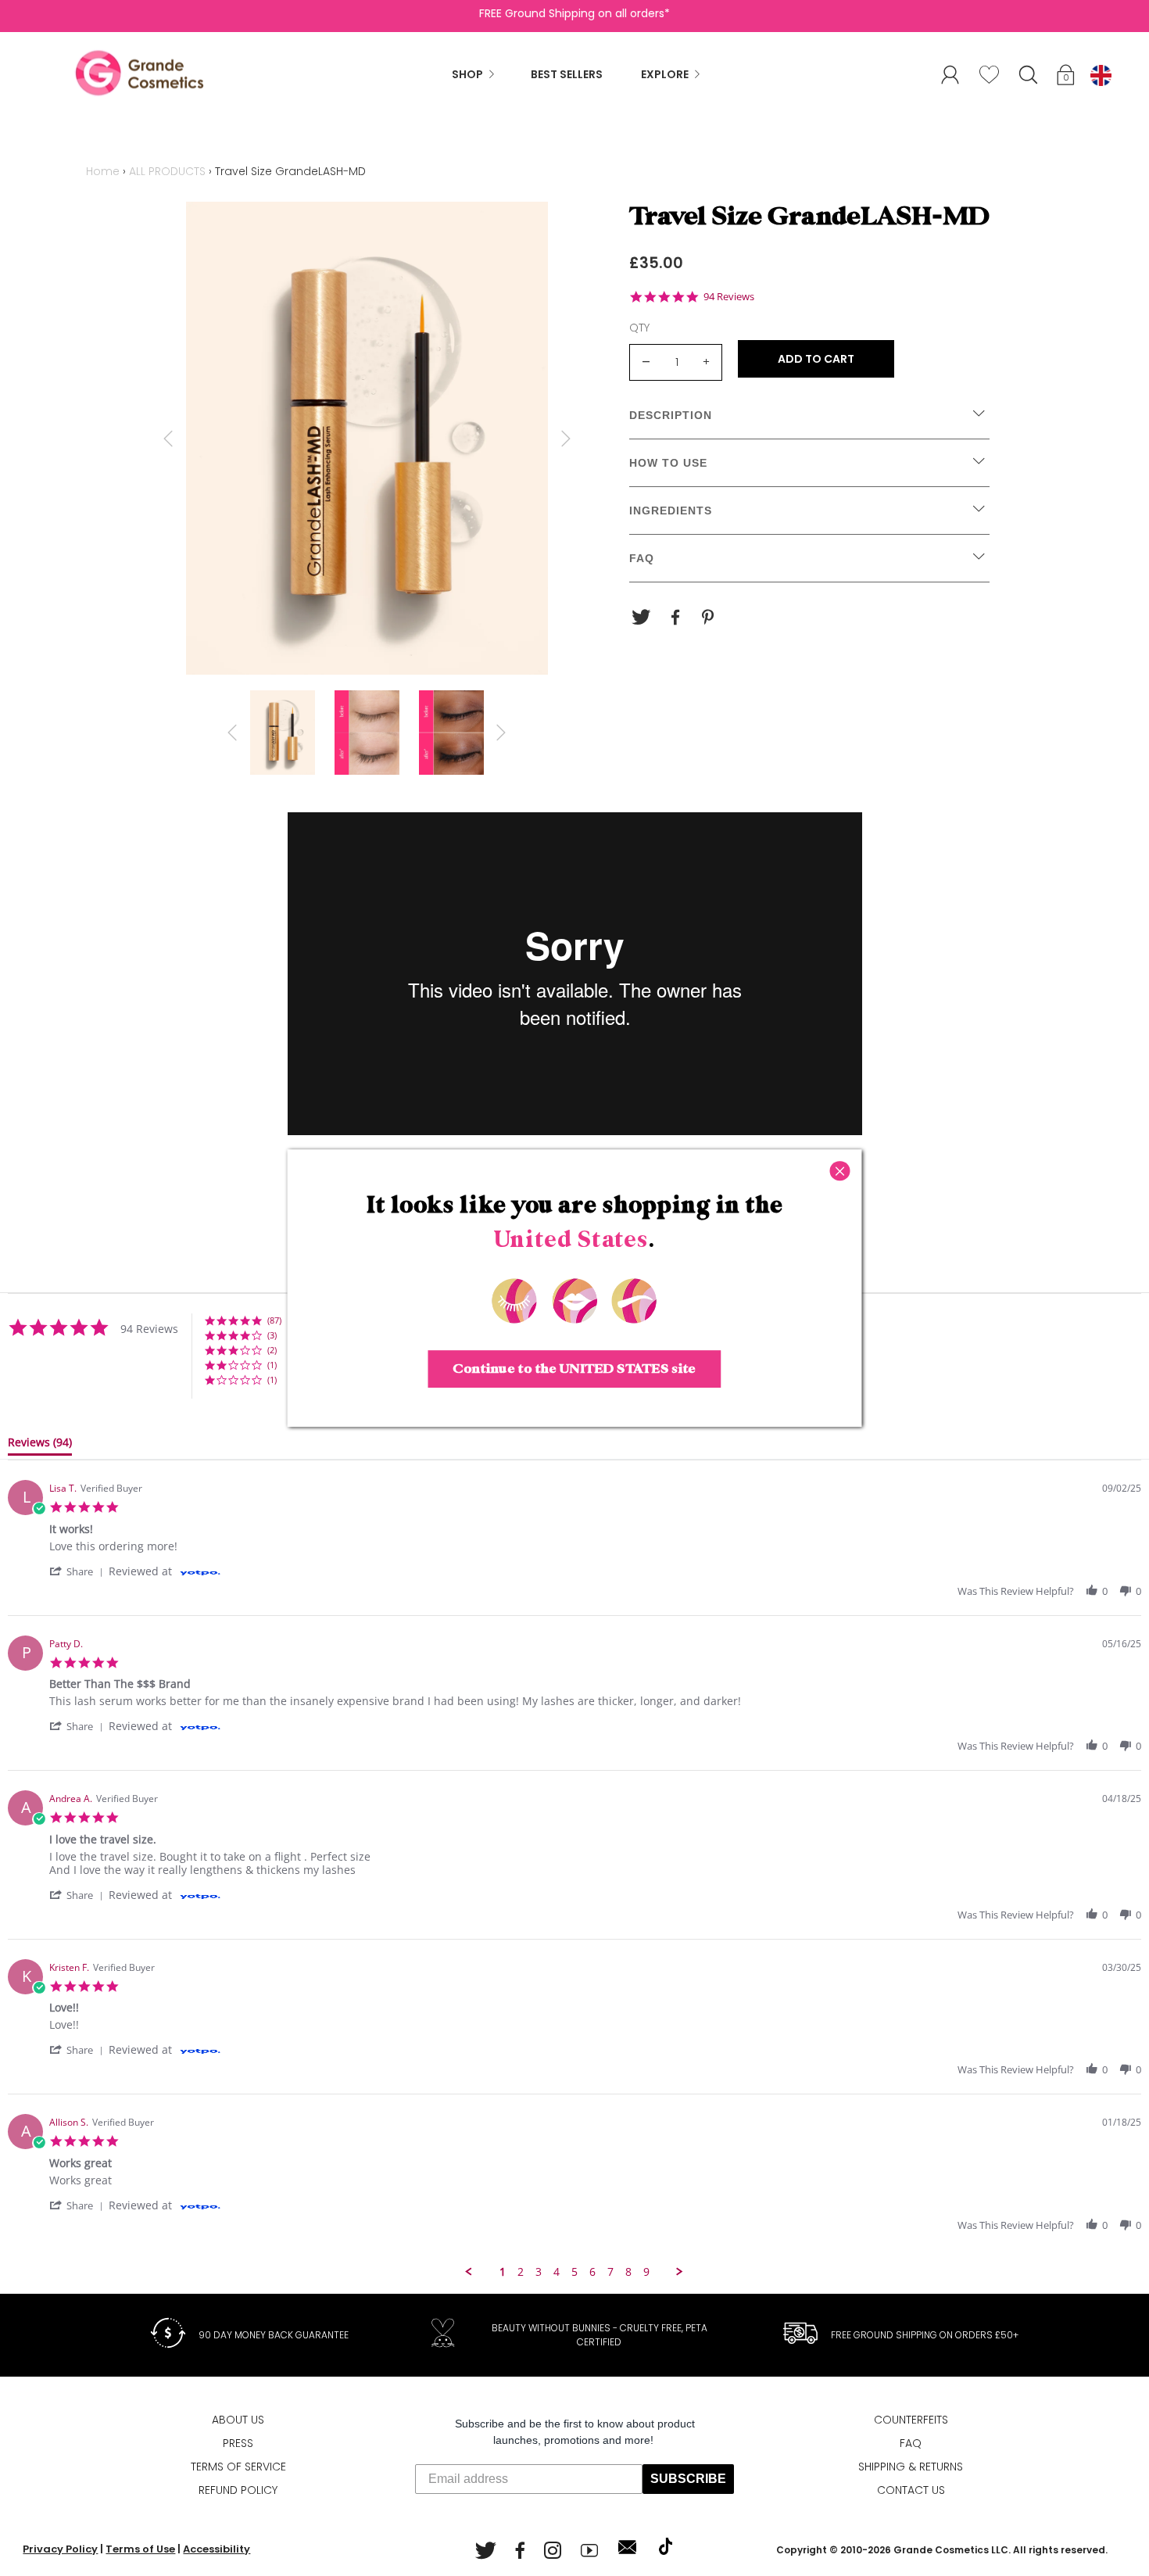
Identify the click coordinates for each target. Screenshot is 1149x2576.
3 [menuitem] (539, 2272)
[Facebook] (675, 618)
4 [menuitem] (557, 2272)
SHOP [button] (467, 74)
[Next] (566, 439)
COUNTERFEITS (911, 2420)
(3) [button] (272, 1335)
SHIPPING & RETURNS (911, 2467)
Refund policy (238, 2490)
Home (103, 171)
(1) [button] (272, 1365)
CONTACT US (911, 2490)
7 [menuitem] (610, 2272)
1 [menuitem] (503, 2272)
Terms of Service (238, 2467)
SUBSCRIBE (688, 2479)
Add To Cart (816, 359)
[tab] (40, 1446)
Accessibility (217, 2549)
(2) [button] (272, 1350)
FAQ (911, 2443)
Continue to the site (574, 1369)
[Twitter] (641, 618)
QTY (639, 328)
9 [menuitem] (646, 2272)
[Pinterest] (710, 618)
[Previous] (168, 439)
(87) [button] (274, 1320)
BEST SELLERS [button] (567, 74)
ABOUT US (238, 2420)
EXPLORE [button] (665, 74)
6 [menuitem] (592, 2272)
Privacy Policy (60, 2549)
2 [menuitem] (521, 2272)
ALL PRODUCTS (167, 171)
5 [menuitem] (574, 2272)
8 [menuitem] (628, 2272)
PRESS (238, 2443)
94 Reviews (729, 297)
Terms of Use (140, 2549)
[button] (1067, 77)
